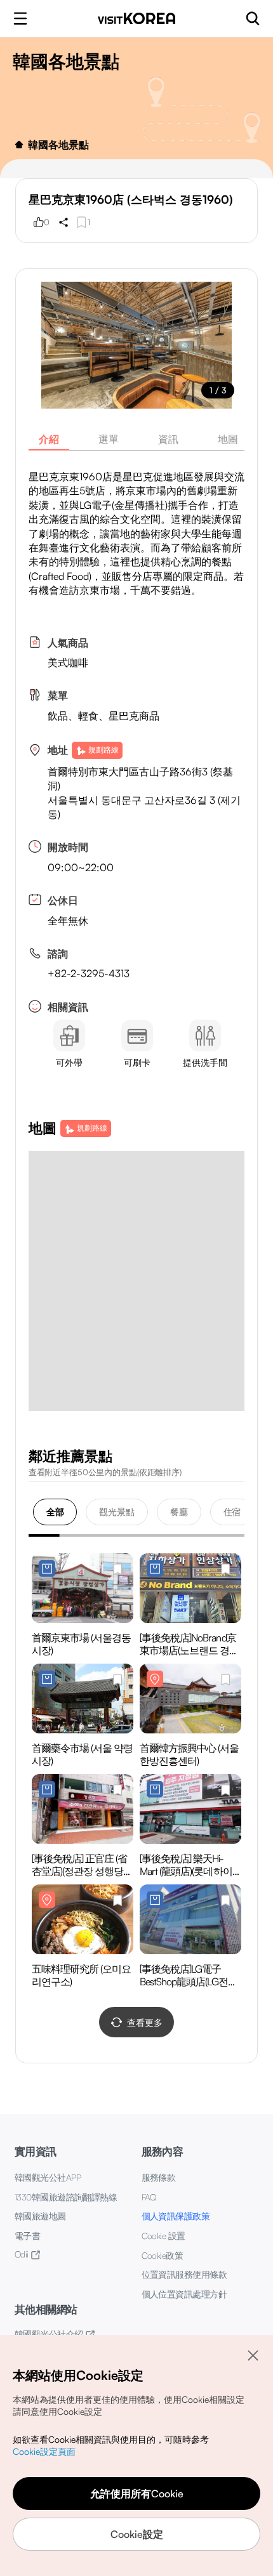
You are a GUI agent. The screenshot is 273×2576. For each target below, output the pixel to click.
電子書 (27, 2236)
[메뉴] (20, 18)
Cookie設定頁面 (44, 2451)
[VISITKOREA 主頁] (136, 18)
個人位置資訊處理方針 (184, 2294)
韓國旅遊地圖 (40, 2216)
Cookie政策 (163, 2255)
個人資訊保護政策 (176, 2216)
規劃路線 (103, 750)
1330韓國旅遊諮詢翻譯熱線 (66, 2197)
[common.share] (63, 222)
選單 (109, 439)
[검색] (253, 18)
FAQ (149, 2197)
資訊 (168, 439)
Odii (22, 2254)
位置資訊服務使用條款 (184, 2274)
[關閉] (253, 2355)
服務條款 (159, 2177)
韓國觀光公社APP (48, 2177)
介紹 (49, 439)
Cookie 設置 (163, 2236)
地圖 (228, 439)
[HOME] (19, 145)
